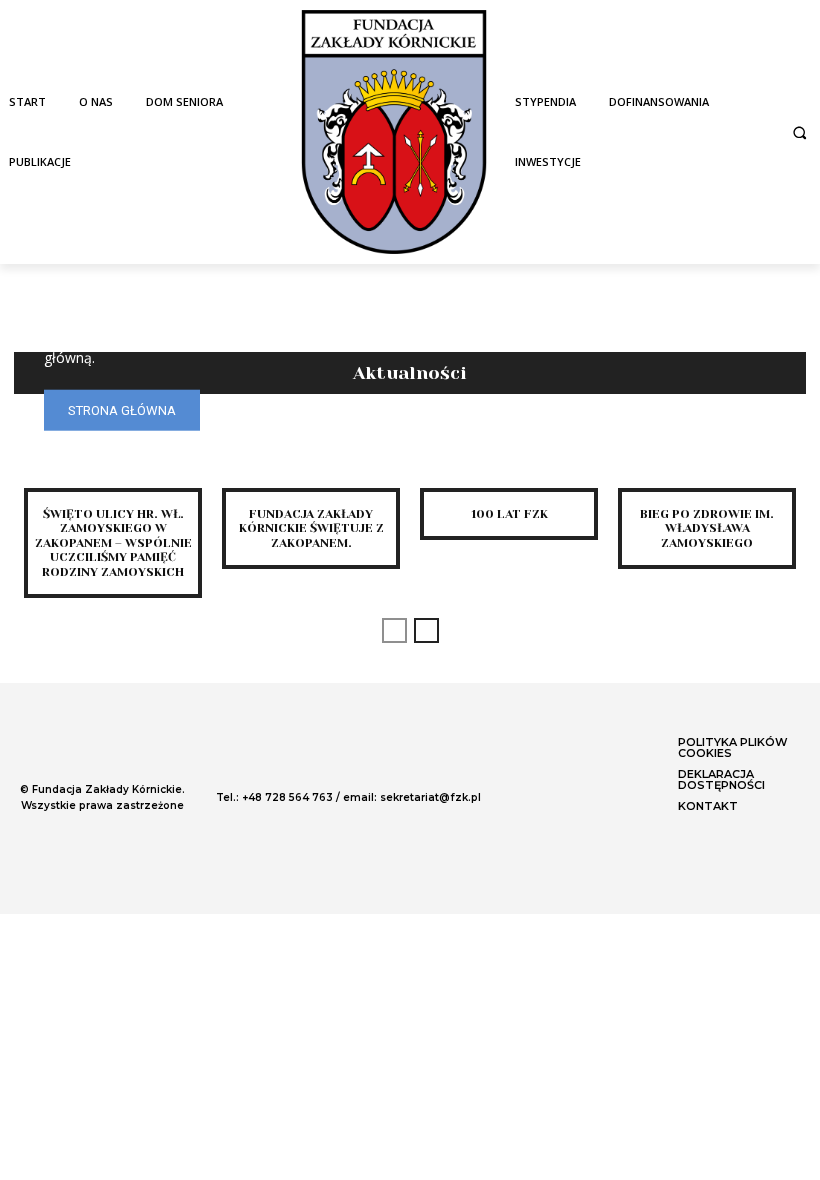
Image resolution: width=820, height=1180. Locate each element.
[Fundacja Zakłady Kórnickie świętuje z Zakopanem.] (311, 453)
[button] (799, 132)
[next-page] (426, 630)
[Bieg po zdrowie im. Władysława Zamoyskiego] (707, 453)
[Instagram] (569, 791)
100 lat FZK (509, 514)
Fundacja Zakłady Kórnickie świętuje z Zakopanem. (311, 528)
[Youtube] (605, 791)
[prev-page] (394, 630)
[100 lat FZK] (509, 453)
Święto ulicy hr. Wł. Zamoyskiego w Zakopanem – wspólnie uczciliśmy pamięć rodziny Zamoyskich (113, 543)
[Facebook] (533, 791)
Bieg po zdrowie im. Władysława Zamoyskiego (707, 528)
